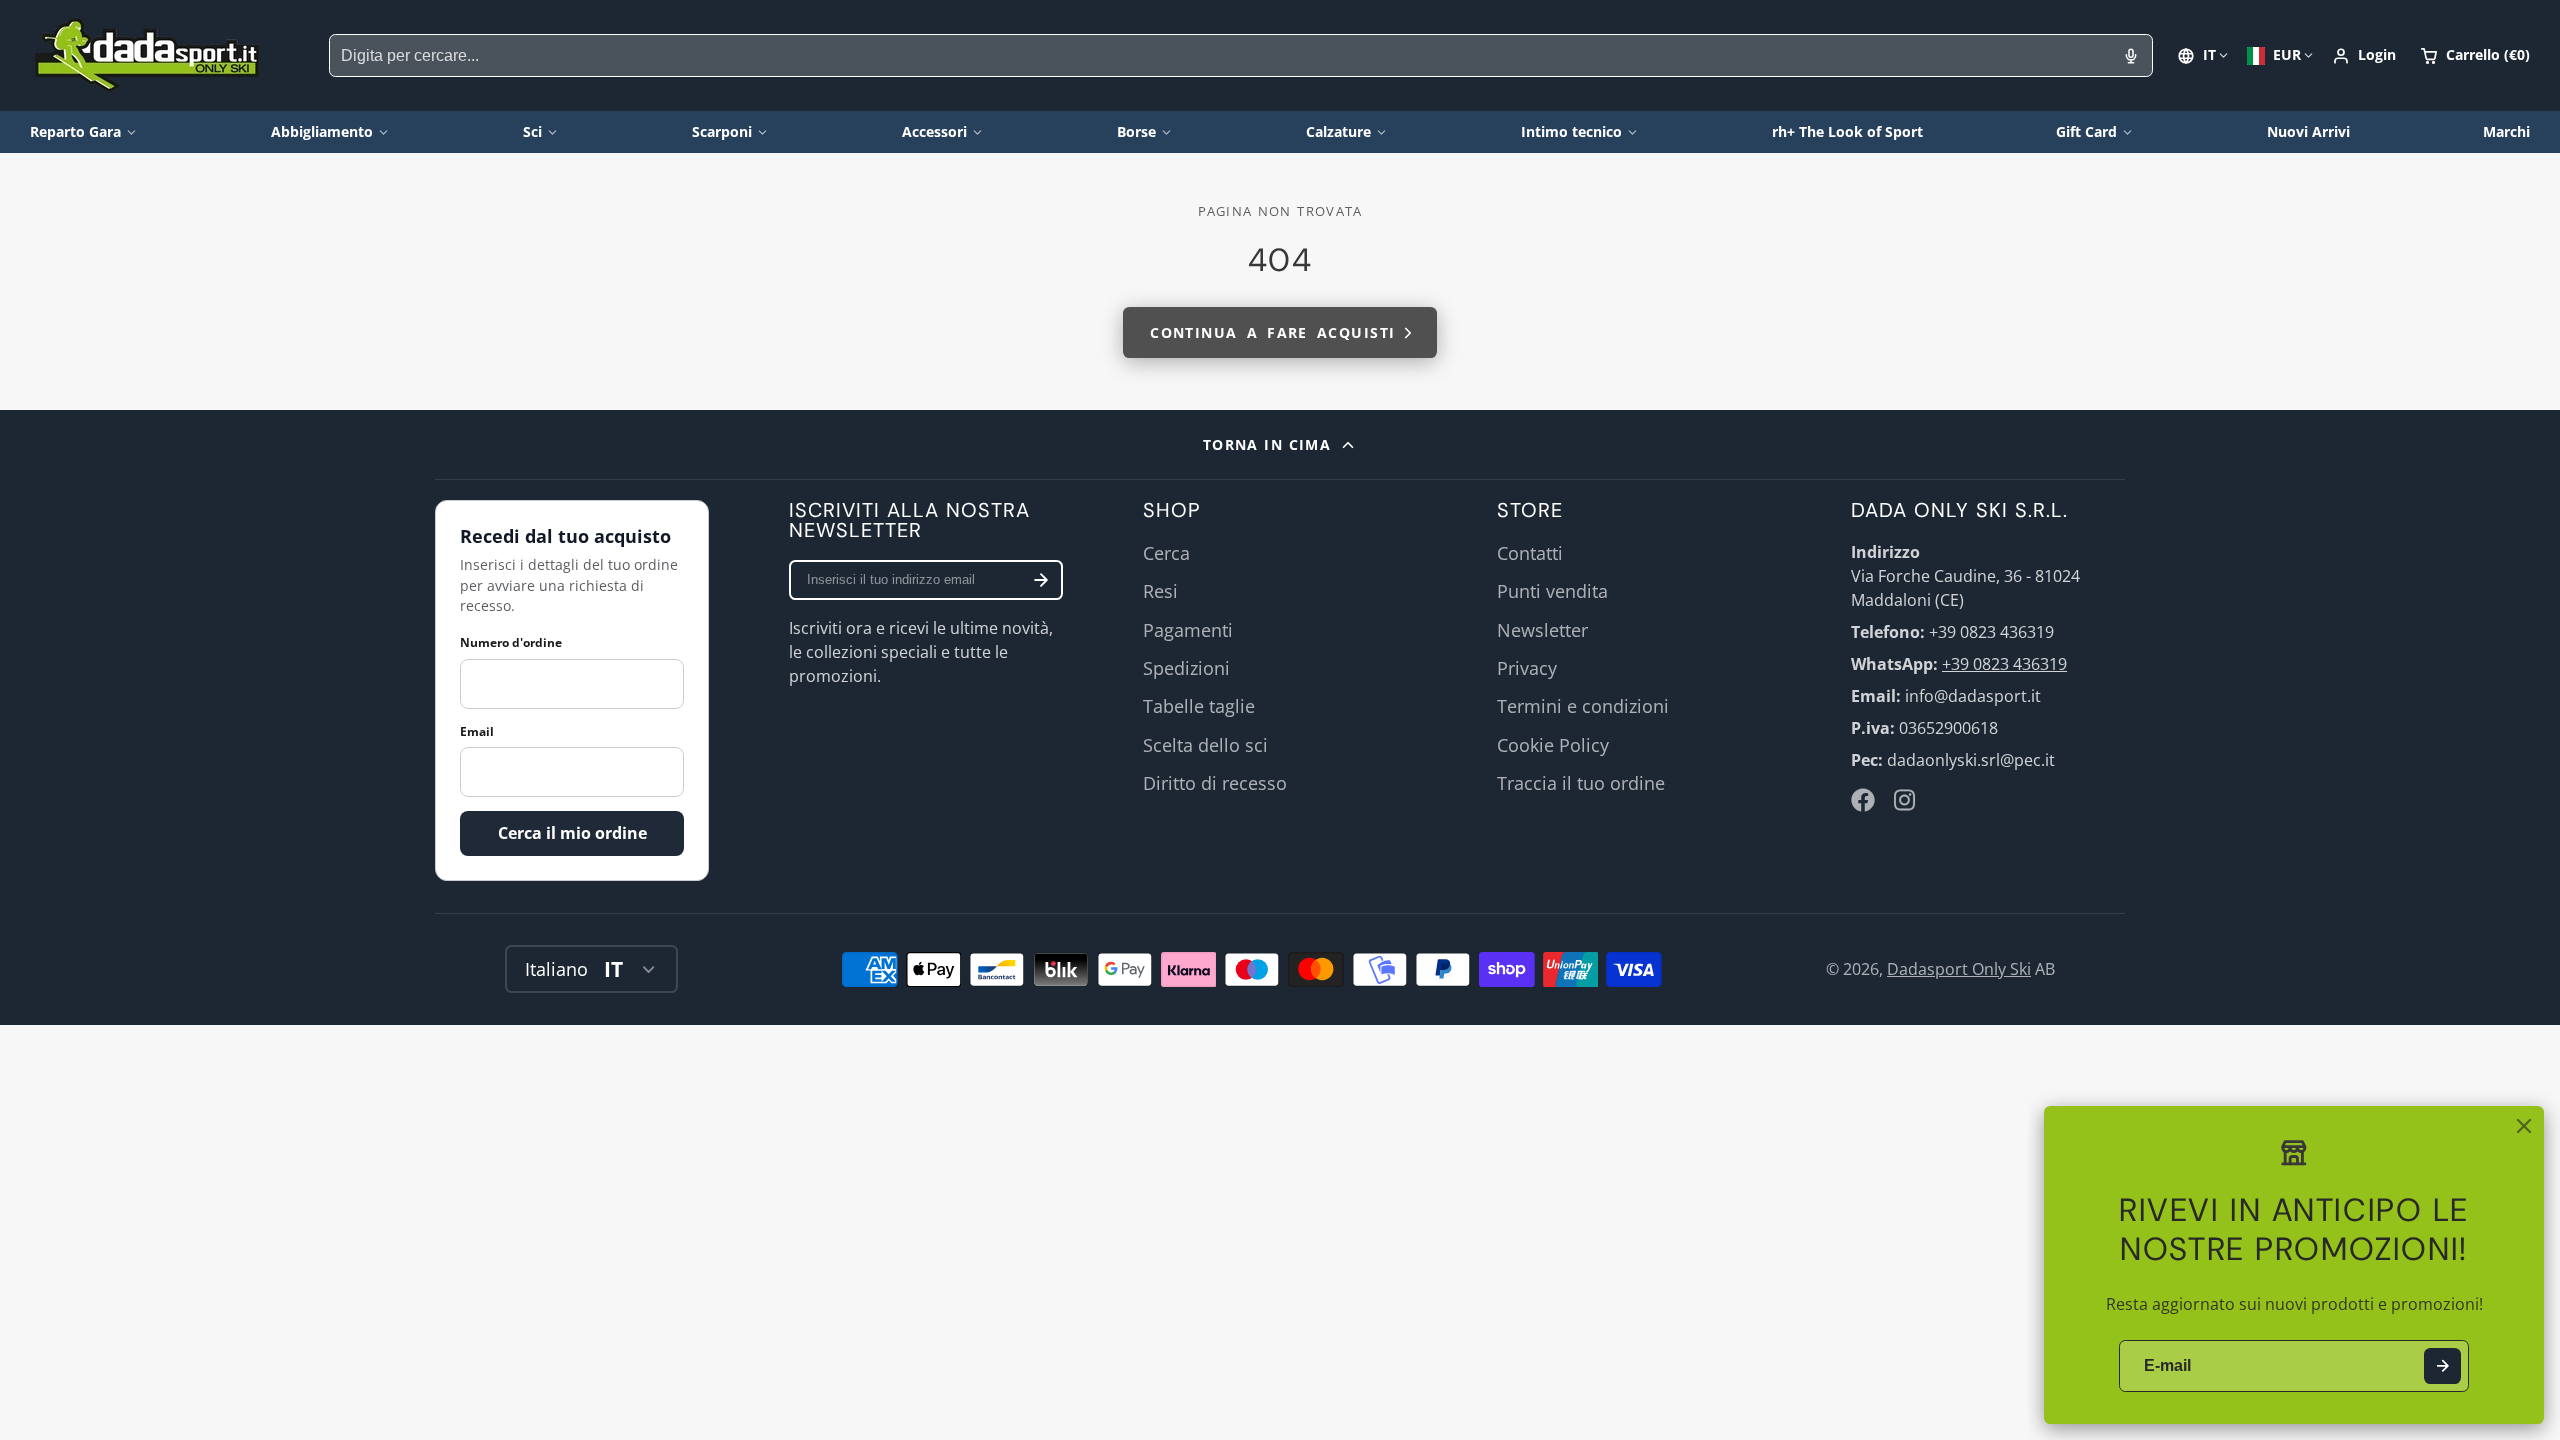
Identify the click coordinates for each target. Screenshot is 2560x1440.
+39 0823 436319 (2004, 664)
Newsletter (1542, 630)
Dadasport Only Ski (1959, 969)
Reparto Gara (75, 131)
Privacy (1527, 668)
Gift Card (2086, 131)
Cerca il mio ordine (572, 833)
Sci (532, 131)
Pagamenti (1188, 630)
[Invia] (2442, 1366)
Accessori (934, 131)
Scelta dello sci (1205, 745)
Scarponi (722, 131)
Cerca (1166, 553)
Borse (1136, 131)
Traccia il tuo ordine (1581, 783)
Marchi (2506, 131)
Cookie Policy (1553, 745)
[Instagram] (1906, 800)
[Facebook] (1863, 800)
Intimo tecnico (1571, 131)
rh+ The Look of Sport (1847, 131)
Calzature (1338, 131)
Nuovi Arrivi (2308, 131)
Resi (1160, 591)
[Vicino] (2524, 1126)
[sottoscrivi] (1041, 580)
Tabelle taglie (1199, 706)
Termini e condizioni (1583, 706)
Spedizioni (1186, 668)
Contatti (1530, 553)
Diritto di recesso (1215, 783)
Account (2364, 56)
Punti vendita (1552, 591)
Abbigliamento (322, 131)
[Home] (147, 55)
